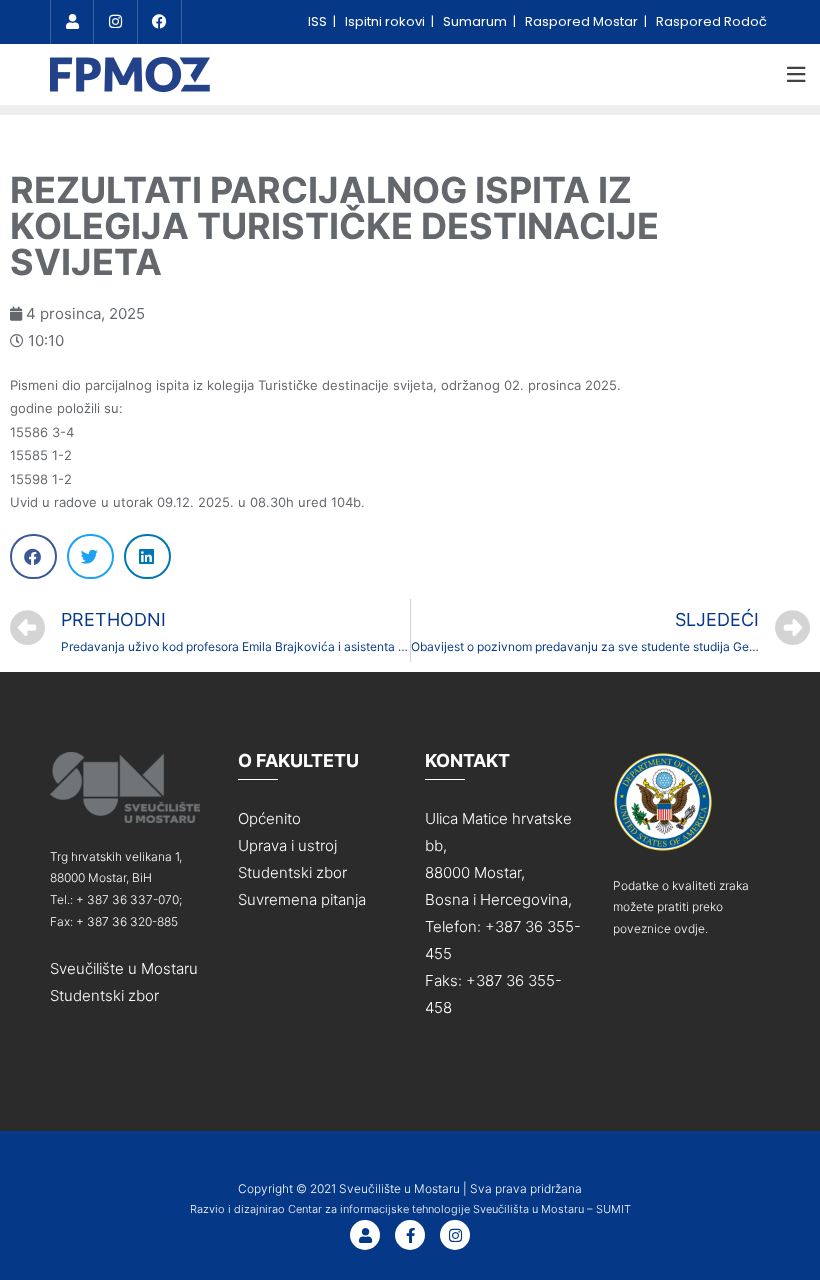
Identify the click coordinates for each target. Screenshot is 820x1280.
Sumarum (476, 21)
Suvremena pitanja (302, 899)
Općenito (269, 818)
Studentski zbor (104, 995)
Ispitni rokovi (386, 21)
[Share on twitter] (90, 556)
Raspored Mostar (583, 21)
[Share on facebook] (33, 556)
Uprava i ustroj (287, 845)
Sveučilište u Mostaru (124, 968)
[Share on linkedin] (147, 556)
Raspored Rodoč (711, 21)
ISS (319, 21)
